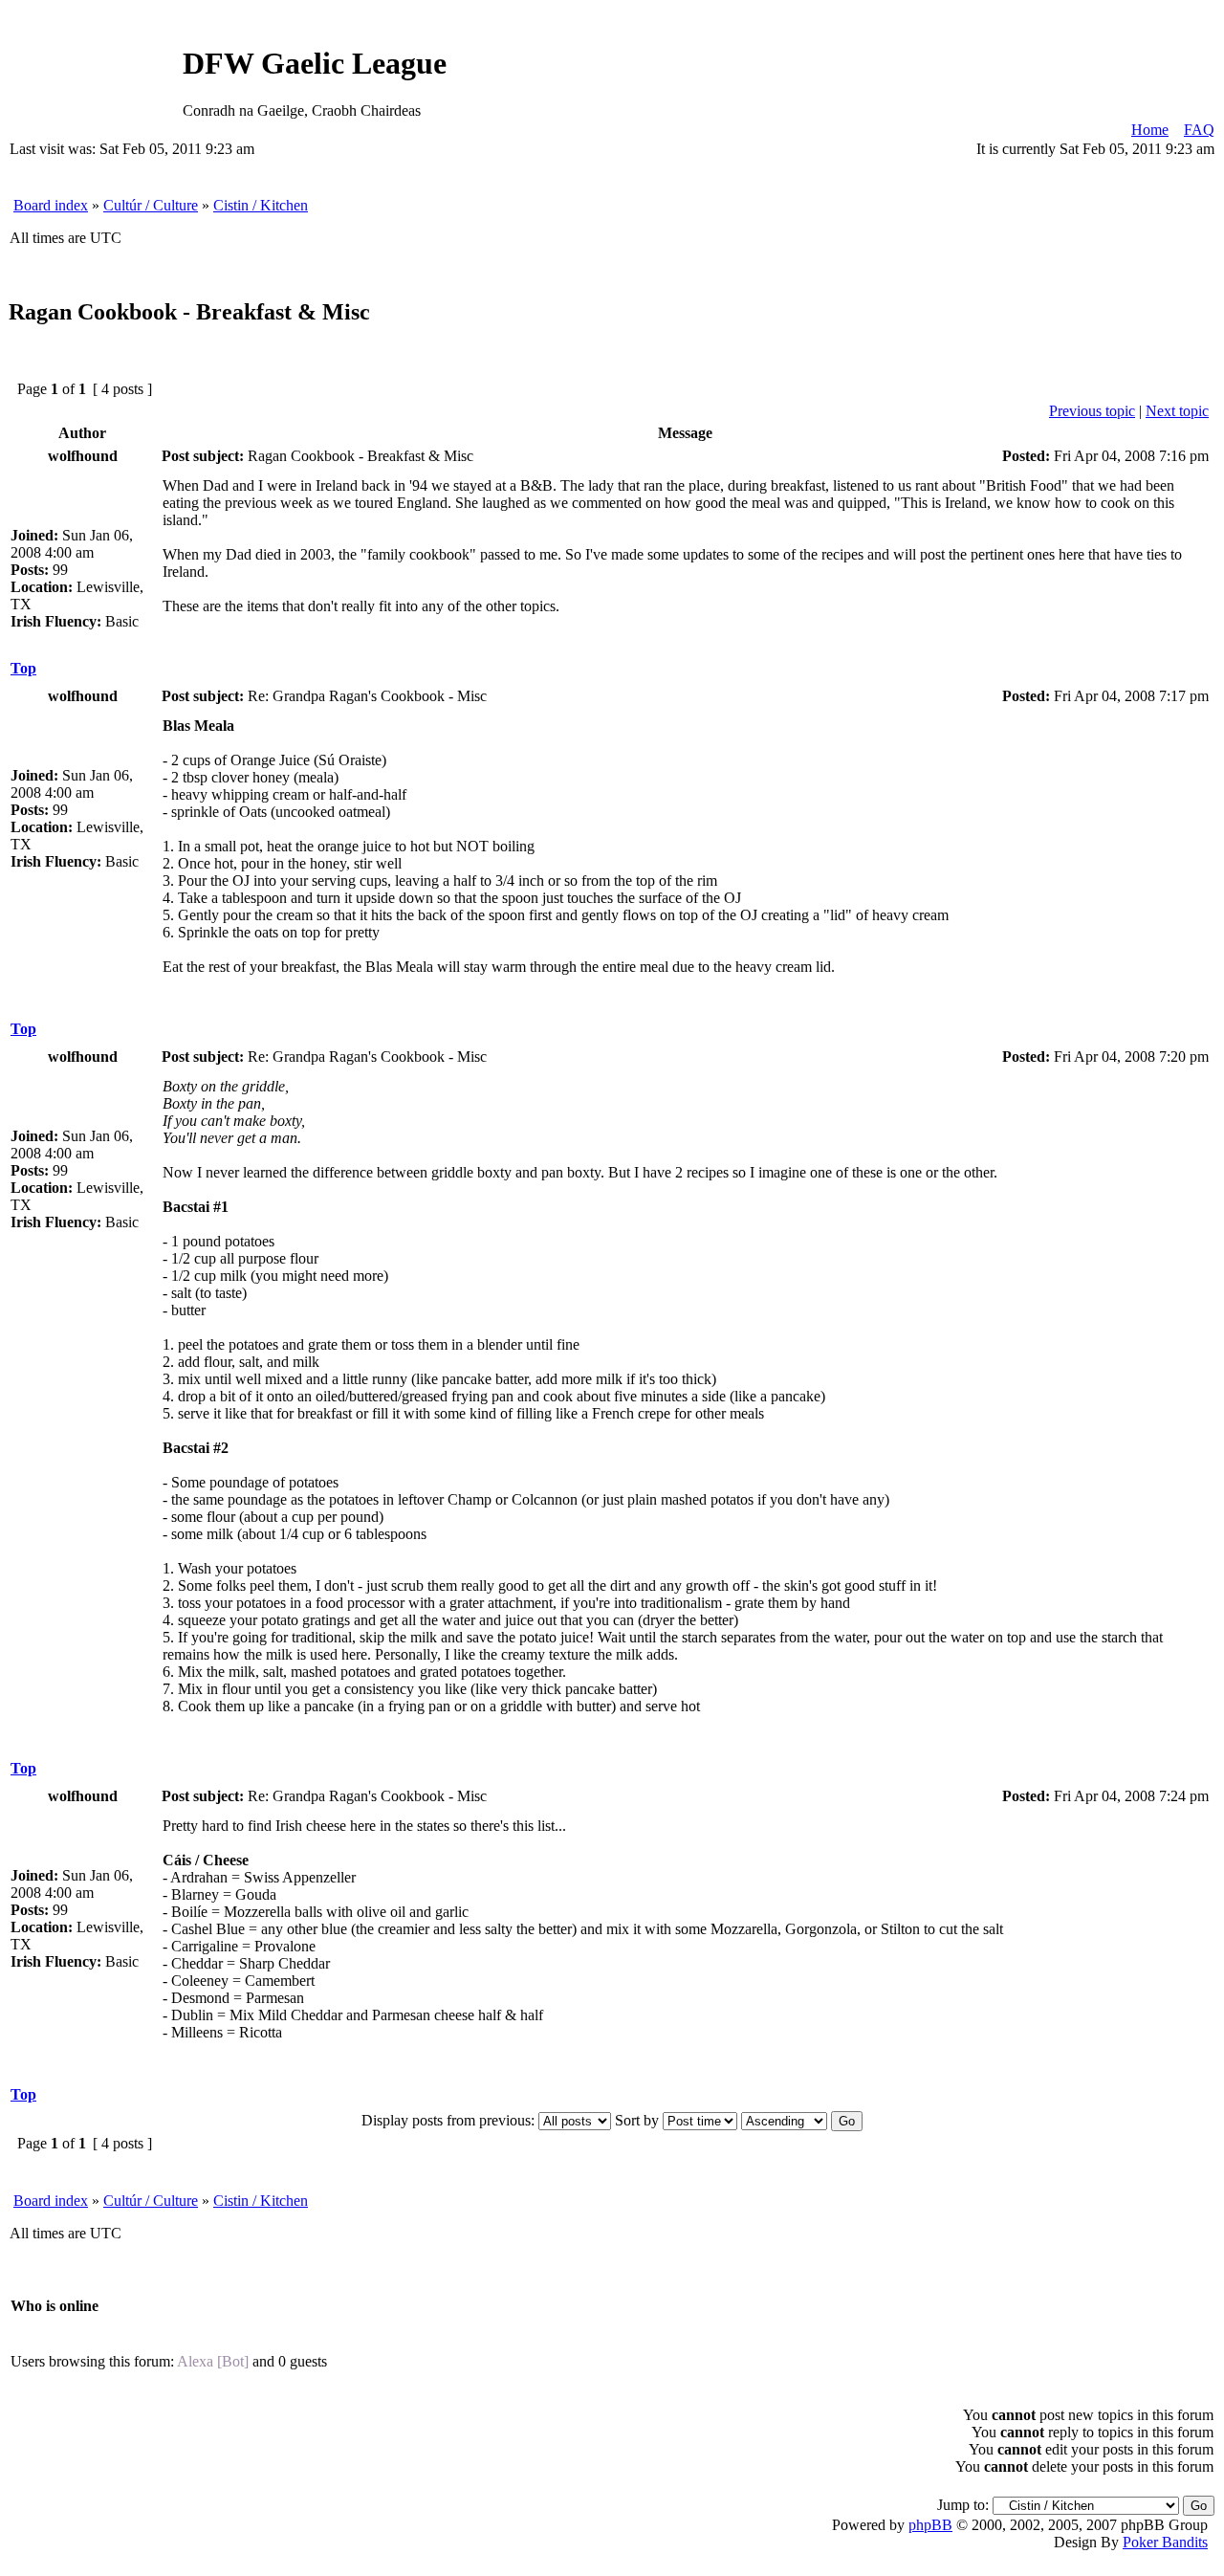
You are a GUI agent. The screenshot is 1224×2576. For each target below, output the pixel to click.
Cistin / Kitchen (261, 205)
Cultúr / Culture (151, 205)
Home (1150, 130)
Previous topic (1092, 411)
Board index (51, 205)
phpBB (930, 2525)
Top (23, 668)
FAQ (1199, 130)
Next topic (1177, 411)
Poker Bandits (1165, 2542)
